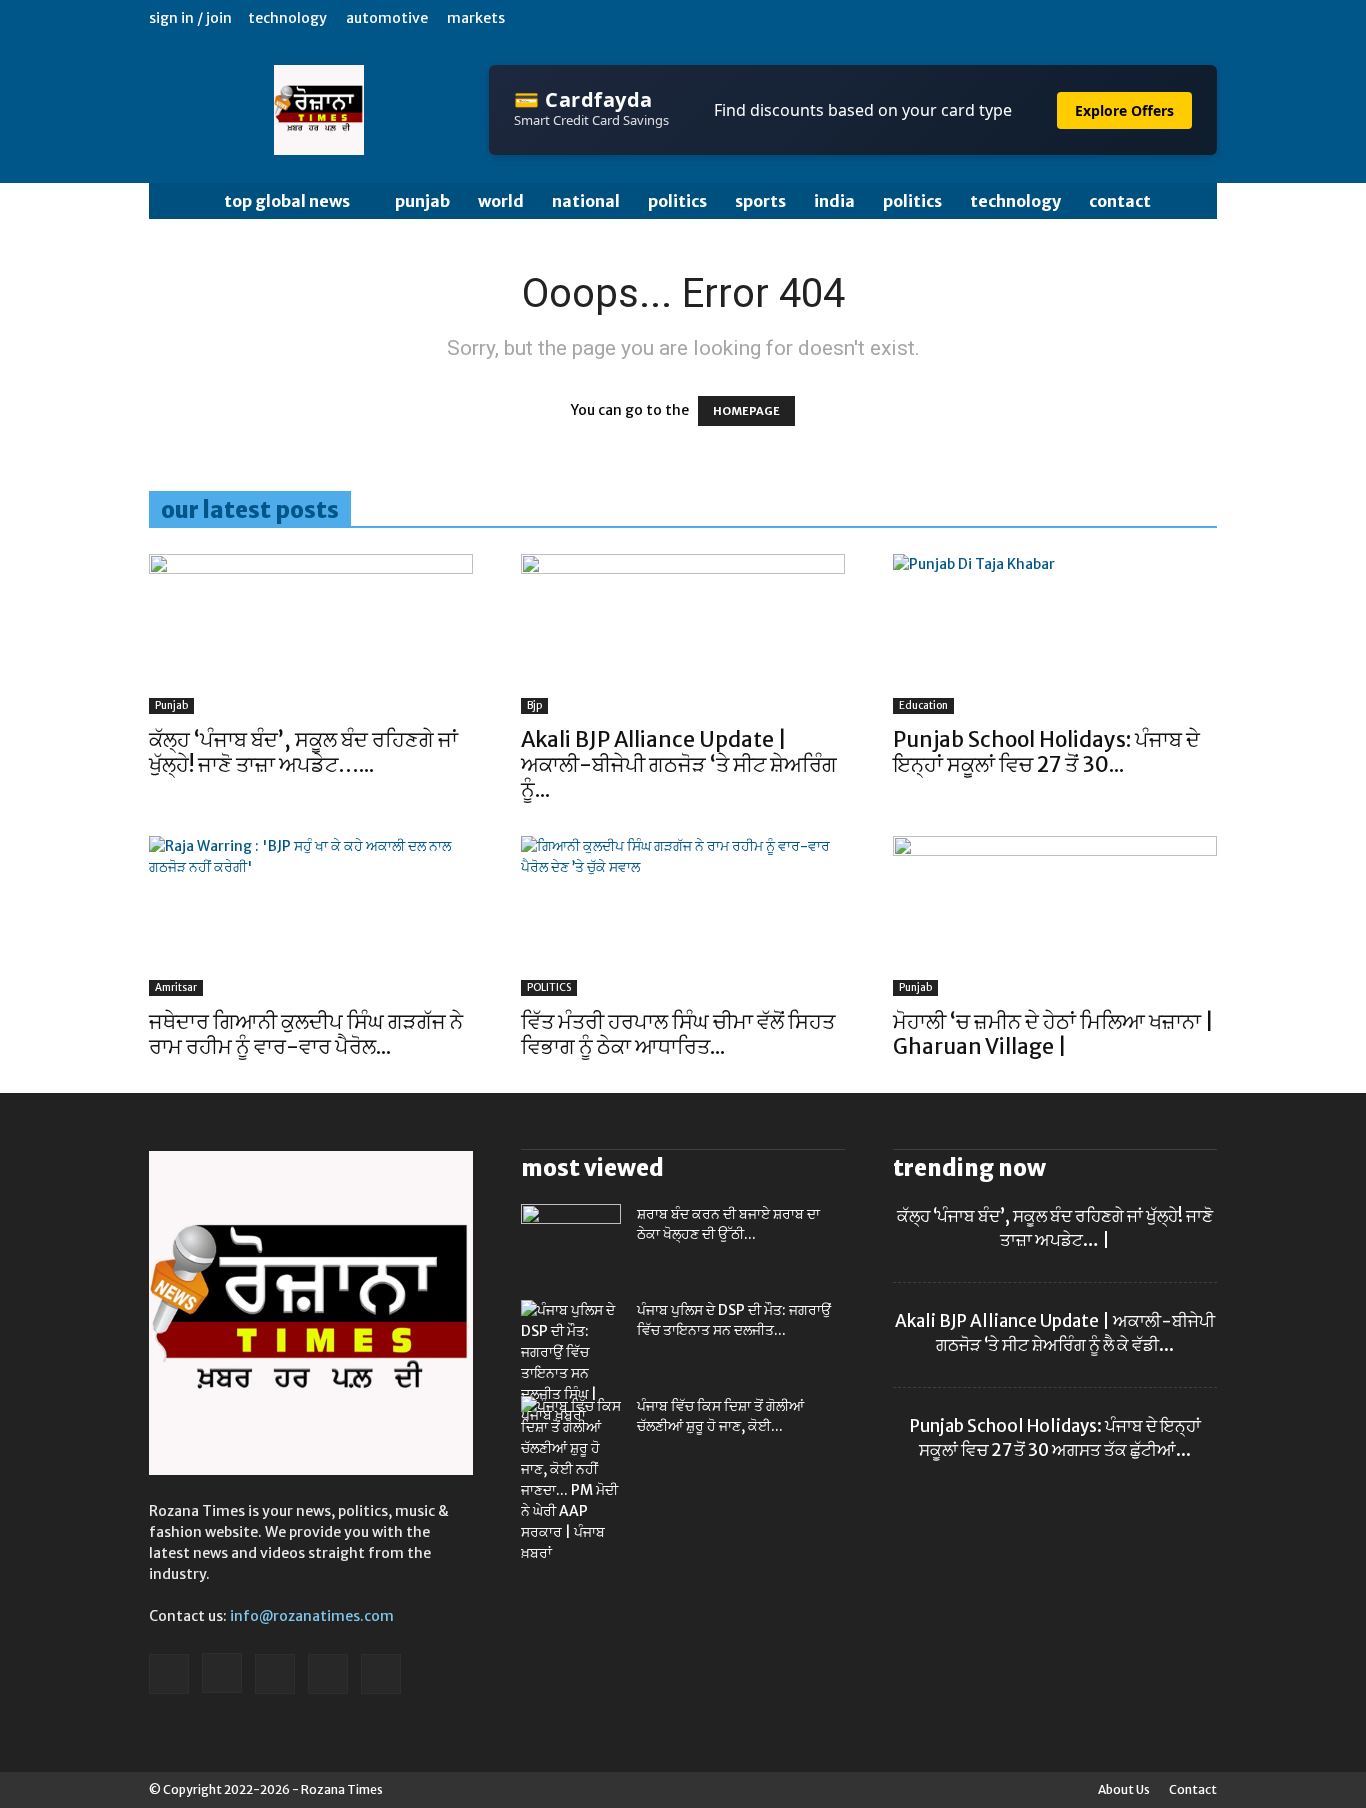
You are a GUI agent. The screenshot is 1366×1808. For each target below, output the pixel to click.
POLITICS (677, 201)
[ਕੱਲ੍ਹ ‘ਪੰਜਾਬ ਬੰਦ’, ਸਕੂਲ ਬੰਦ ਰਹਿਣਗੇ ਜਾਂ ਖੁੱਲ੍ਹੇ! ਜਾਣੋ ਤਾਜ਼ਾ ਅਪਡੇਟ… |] (311, 634)
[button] (1193, 202)
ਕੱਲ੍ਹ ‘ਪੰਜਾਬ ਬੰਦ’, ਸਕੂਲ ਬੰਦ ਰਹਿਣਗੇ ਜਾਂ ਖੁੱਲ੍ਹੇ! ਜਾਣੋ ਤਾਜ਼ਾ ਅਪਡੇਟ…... (303, 752)
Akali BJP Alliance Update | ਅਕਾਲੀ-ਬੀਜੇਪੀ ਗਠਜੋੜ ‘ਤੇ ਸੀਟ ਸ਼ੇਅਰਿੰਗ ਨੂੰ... (679, 764)
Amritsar (176, 987)
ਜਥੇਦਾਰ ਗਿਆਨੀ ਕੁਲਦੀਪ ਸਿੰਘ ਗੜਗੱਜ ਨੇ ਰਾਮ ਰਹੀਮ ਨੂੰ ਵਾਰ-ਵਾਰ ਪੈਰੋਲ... (306, 1034)
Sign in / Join (190, 18)
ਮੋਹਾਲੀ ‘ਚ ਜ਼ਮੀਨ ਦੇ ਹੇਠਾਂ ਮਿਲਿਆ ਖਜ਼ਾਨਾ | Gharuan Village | (1053, 1034)
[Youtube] (1202, 18)
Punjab (422, 201)
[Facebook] (1070, 18)
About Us (1124, 1789)
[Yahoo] (1169, 18)
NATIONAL (586, 201)
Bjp (534, 705)
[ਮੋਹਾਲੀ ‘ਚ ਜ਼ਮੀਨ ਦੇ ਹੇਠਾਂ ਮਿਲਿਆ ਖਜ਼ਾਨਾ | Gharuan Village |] (1055, 916)
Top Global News (287, 201)
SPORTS (760, 201)
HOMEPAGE (746, 411)
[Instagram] (1103, 18)
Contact (1120, 201)
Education (923, 705)
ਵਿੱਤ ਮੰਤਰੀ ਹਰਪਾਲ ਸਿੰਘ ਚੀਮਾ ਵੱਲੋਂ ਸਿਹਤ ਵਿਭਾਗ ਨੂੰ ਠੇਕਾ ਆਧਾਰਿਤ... (678, 1034)
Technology (287, 18)
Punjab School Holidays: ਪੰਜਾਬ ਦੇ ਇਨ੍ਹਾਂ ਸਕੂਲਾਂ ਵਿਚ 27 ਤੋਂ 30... (1046, 752)
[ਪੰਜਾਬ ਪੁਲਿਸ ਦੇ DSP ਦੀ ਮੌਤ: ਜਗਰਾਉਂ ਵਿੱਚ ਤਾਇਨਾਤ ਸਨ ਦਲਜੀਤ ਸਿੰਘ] (571, 1363)
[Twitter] (1136, 18)
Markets (476, 18)
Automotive (387, 18)
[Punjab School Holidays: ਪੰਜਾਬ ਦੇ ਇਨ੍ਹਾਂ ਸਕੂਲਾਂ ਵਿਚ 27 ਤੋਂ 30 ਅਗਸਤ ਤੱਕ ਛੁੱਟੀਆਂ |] (1055, 634)
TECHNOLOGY (1015, 201)
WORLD (501, 201)
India (834, 201)
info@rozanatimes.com (312, 1616)
